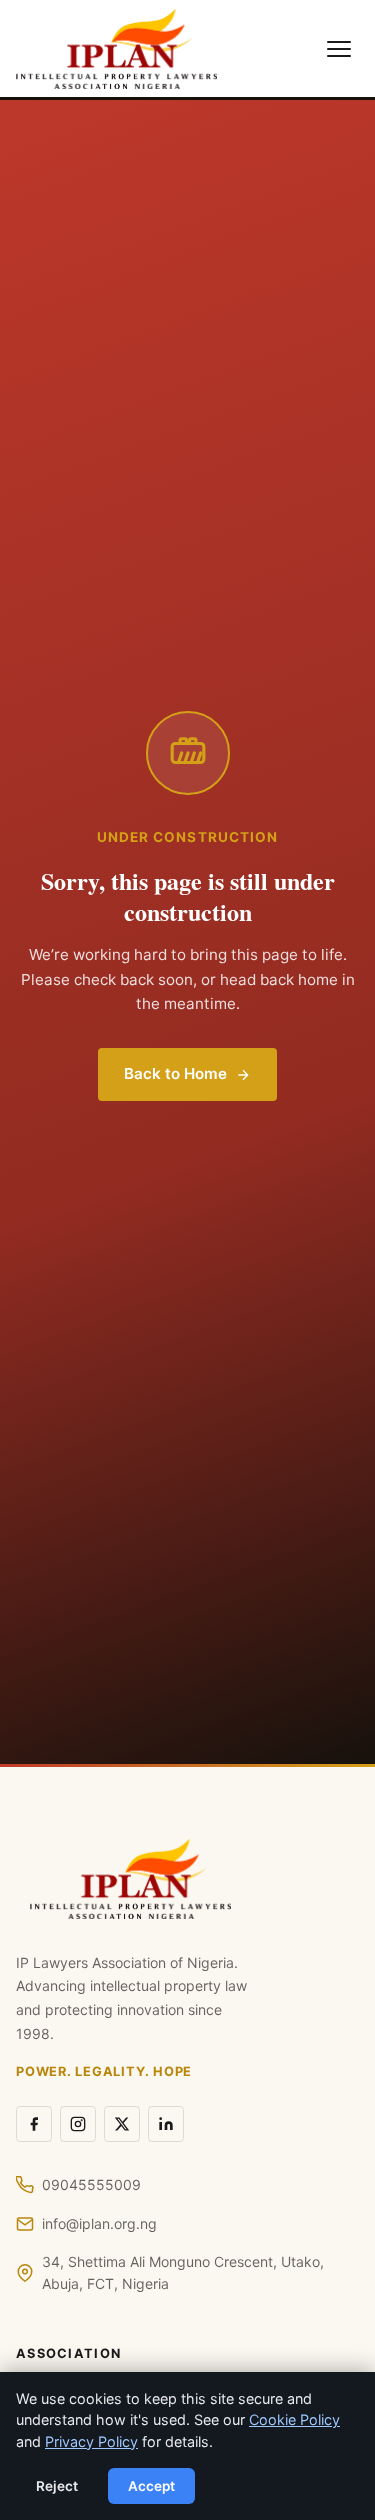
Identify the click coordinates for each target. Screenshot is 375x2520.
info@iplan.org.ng (99, 2223)
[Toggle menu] (339, 49)
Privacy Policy (91, 2441)
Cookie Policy (294, 2419)
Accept (151, 2486)
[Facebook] (34, 2124)
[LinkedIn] (166, 2124)
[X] (122, 2124)
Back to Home (175, 1073)
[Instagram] (78, 2124)
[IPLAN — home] (116, 49)
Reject (57, 2486)
